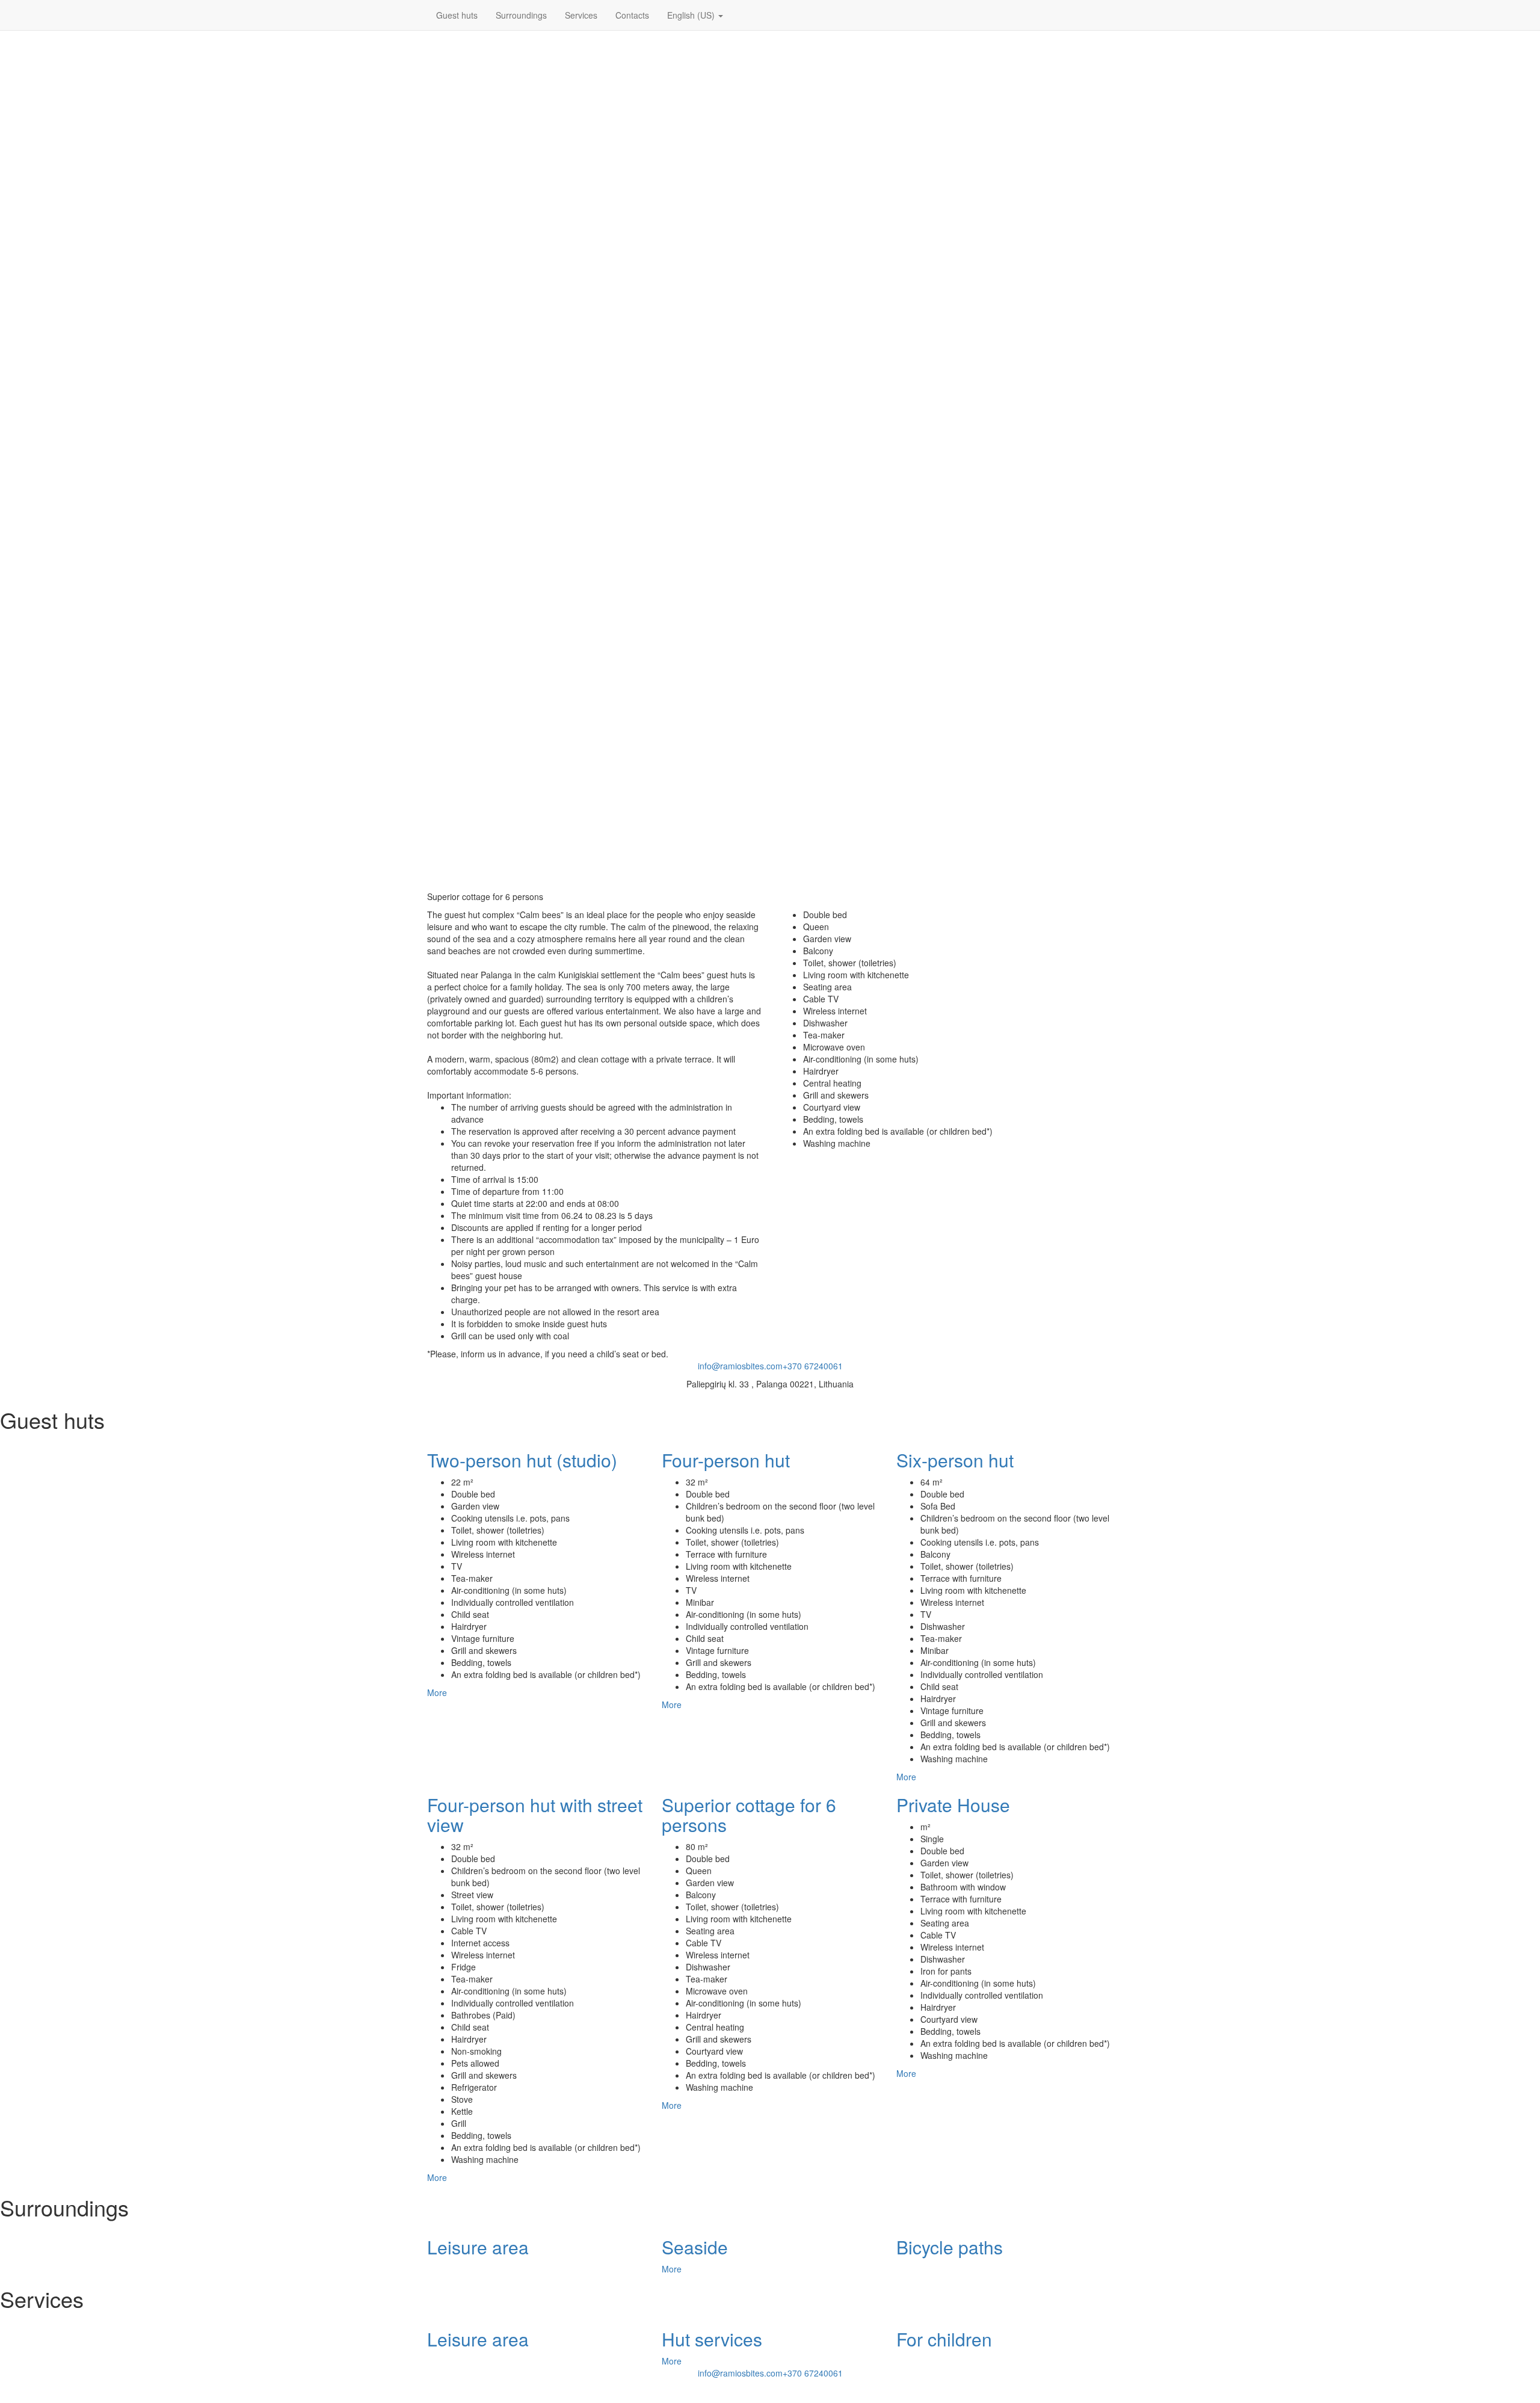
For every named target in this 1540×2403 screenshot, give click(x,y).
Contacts (632, 15)
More (437, 1692)
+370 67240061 (813, 1366)
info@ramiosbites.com (740, 1366)
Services (581, 15)
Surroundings (521, 15)
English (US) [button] (692, 15)
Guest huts (457, 15)
